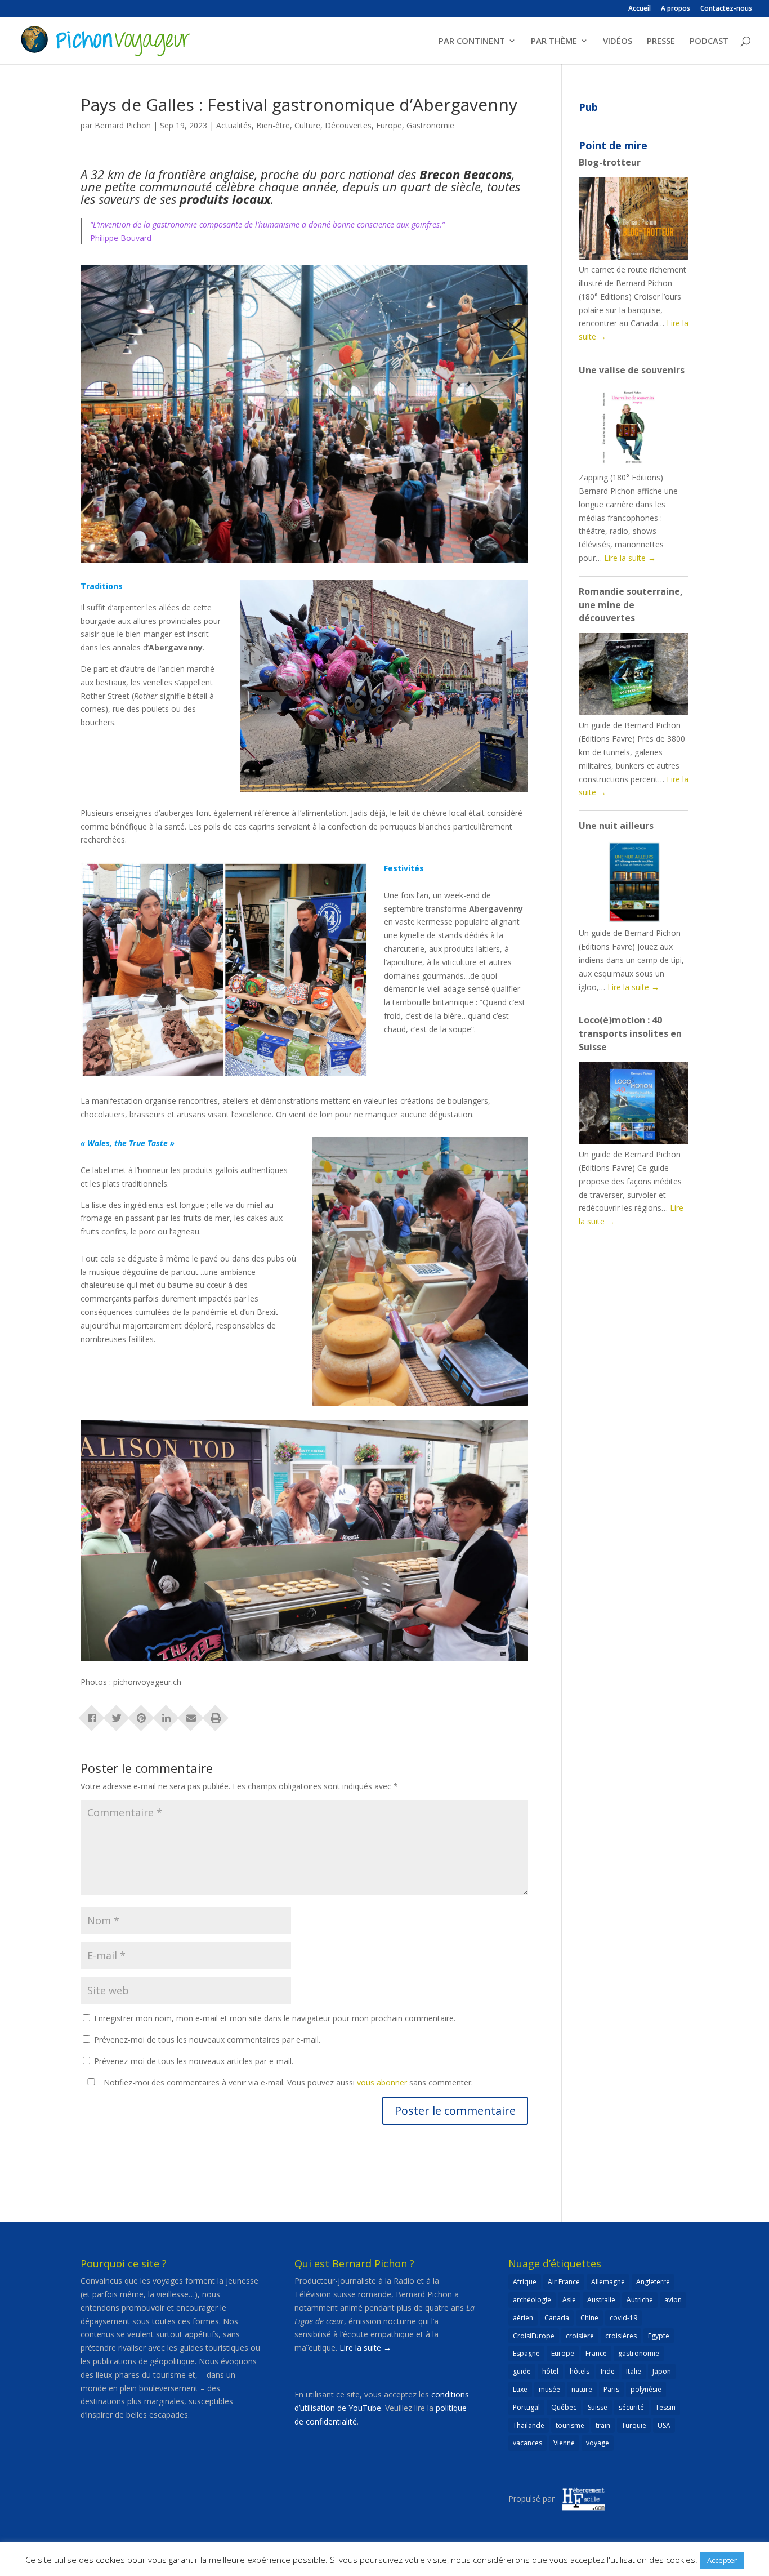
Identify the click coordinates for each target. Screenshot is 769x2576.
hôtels (580, 2371)
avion (673, 2300)
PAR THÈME (554, 41)
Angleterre (653, 2282)
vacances (527, 2443)
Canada (557, 2318)
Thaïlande (529, 2425)
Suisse (598, 2407)
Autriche (640, 2300)
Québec (564, 2407)
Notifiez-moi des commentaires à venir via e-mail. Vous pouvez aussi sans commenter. (287, 2082)
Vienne (564, 2443)
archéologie (532, 2300)
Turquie (634, 2425)
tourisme (570, 2425)
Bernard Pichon (123, 125)
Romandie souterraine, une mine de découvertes (631, 605)
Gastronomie (430, 125)
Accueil (640, 9)
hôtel (550, 2371)
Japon (662, 2371)
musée (549, 2389)
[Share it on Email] (191, 1714)
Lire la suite (630, 558)
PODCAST (709, 41)
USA (664, 2425)
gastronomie (639, 2353)
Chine (589, 2318)
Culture (307, 125)
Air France (564, 2282)
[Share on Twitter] (117, 1714)
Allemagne (608, 2282)
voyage (598, 2443)
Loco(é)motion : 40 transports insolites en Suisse (630, 1033)
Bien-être (273, 125)
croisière (580, 2336)
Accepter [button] (722, 2560)
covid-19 (623, 2318)
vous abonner (382, 2082)
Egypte (659, 2336)
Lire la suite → (365, 2348)
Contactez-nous (726, 9)
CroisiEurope (534, 2336)
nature (582, 2389)
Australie (601, 2300)
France (596, 2353)
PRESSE (661, 41)
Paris (611, 2389)
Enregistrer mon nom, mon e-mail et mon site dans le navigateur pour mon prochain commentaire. (275, 2018)
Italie (634, 2371)
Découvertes (348, 125)
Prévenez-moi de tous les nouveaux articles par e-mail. (194, 2061)
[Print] (216, 1714)
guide (522, 2371)
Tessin (665, 2407)
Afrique (525, 2282)
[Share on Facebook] (92, 1714)
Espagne (526, 2353)
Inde (608, 2371)
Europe (389, 125)
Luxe (520, 2389)
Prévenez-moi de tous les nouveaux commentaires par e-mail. (207, 2040)
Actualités (234, 125)
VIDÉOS (618, 41)
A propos (676, 9)
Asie (569, 2300)
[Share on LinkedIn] (166, 1714)
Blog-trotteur (610, 162)
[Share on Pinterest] (141, 1714)
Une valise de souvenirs (632, 370)
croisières (621, 2336)
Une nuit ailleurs (616, 826)
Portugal (526, 2407)
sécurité (631, 2407)
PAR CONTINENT (472, 41)
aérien (523, 2318)
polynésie (646, 2389)
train (603, 2425)
